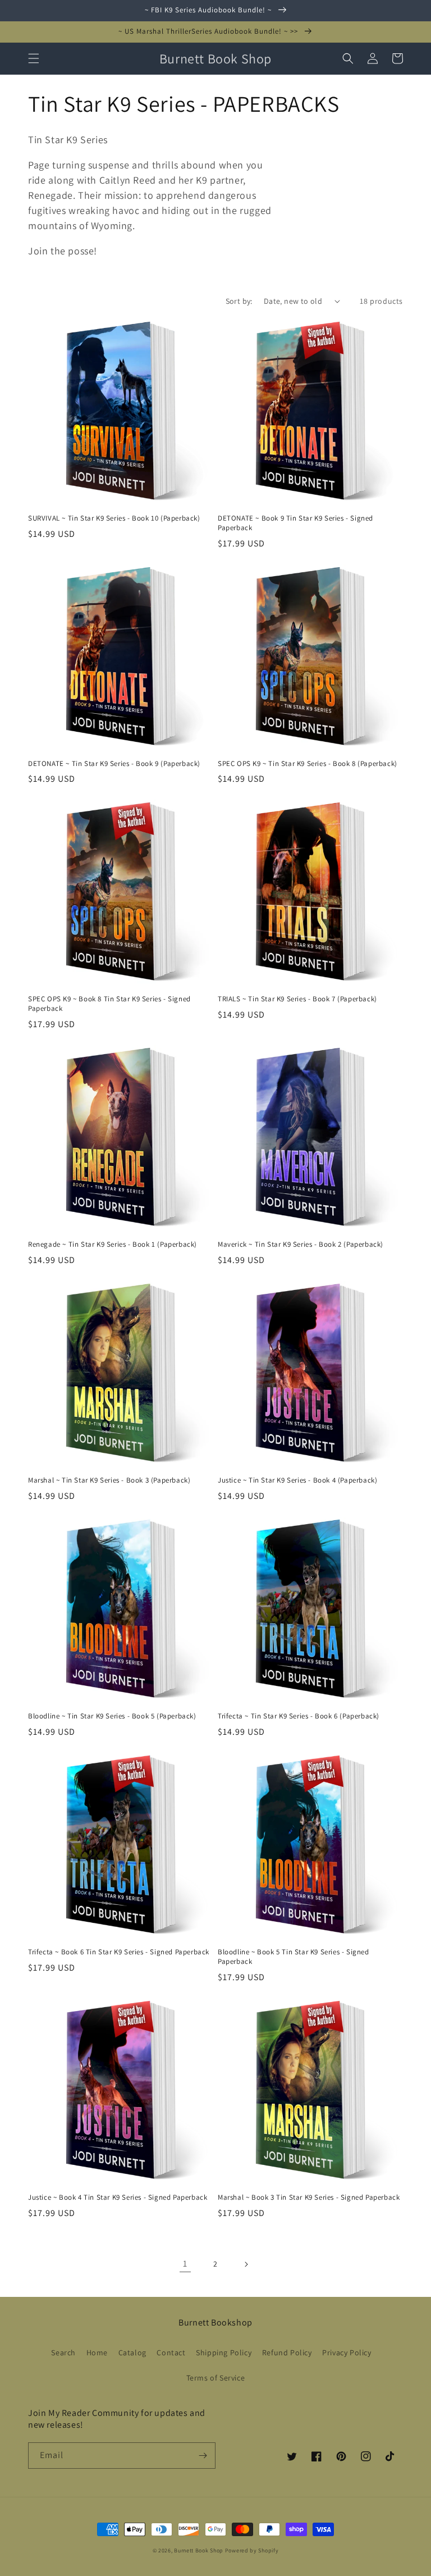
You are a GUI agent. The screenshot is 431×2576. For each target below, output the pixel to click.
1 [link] (185, 2263)
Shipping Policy (224, 2352)
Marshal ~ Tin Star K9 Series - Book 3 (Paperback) (109, 1480)
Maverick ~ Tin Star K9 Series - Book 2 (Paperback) (301, 1244)
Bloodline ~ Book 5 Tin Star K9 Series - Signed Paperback (294, 1957)
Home (97, 2352)
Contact (171, 2352)
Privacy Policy (347, 2352)
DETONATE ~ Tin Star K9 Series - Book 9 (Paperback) (114, 764)
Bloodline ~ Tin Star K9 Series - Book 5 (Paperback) (112, 1716)
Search (63, 2352)
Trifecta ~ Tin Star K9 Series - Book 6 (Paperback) (299, 1716)
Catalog (132, 2352)
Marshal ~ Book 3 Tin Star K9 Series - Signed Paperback (309, 2197)
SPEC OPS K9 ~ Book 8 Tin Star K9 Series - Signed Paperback (109, 1004)
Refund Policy (287, 2352)
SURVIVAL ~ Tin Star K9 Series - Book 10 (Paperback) (114, 518)
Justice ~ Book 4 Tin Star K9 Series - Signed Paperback (118, 2197)
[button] (34, 58)
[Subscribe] (203, 2456)
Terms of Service (216, 2378)
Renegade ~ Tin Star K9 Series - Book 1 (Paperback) (113, 1244)
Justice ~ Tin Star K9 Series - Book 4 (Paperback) (297, 1480)
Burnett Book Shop (199, 2550)
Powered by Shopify (252, 2550)
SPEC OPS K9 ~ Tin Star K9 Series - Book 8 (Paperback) (308, 764)
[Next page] (246, 2264)
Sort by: (239, 301)
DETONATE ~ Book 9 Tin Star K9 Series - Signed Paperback (295, 523)
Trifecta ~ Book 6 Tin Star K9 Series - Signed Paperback (119, 1952)
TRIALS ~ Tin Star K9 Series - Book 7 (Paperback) (297, 999)
